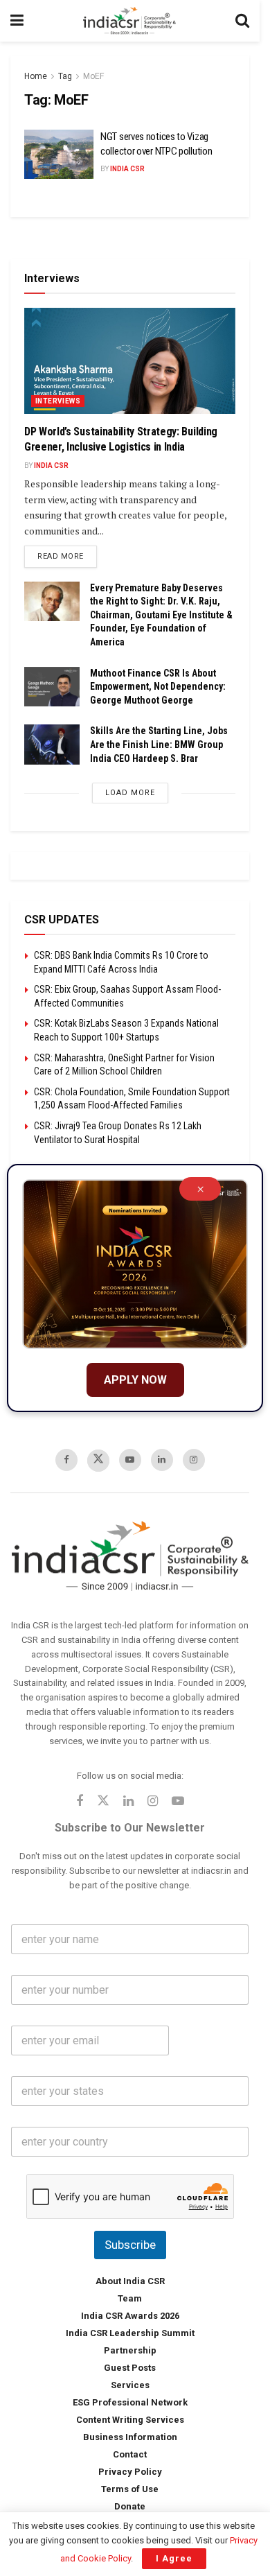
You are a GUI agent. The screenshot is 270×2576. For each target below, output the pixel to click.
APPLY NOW (135, 1380)
